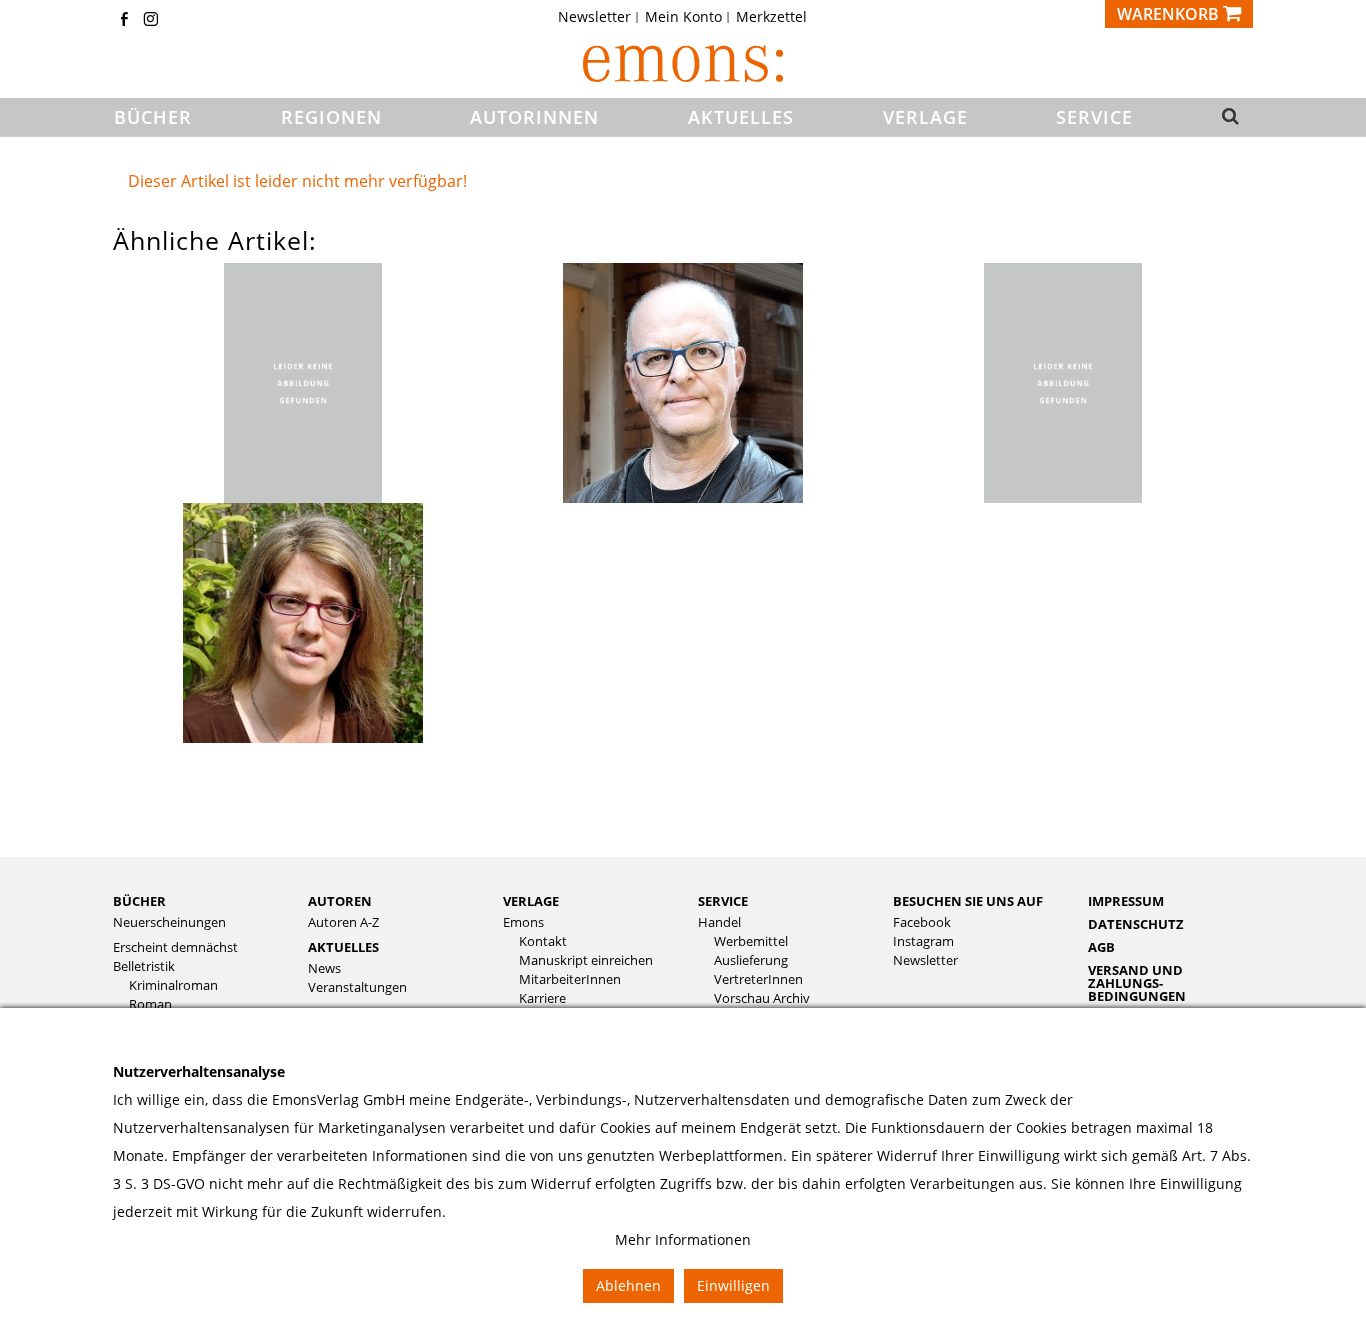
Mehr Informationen (683, 1239)
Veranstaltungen (357, 987)
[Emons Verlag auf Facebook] (124, 20)
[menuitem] (600, 17)
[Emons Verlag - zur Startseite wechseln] (683, 63)
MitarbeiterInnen (570, 979)
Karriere (542, 998)
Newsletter (594, 17)
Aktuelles (343, 947)
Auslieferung (751, 960)
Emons (523, 922)
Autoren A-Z (343, 922)
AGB (1101, 947)
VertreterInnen (758, 979)
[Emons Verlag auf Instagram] (151, 20)
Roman (150, 1004)
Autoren (340, 901)
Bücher (139, 901)
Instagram (923, 941)
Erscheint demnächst (175, 947)
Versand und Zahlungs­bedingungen (1137, 983)
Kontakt (543, 941)
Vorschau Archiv (762, 998)
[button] (1224, 118)
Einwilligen (733, 1285)
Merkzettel (771, 17)
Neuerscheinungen (169, 922)
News (324, 968)
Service (723, 901)
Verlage (531, 901)
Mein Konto (683, 17)
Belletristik (144, 966)
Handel (719, 922)
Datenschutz (1136, 924)
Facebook (922, 922)
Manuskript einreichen (586, 960)
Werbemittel (751, 941)
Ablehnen (628, 1285)
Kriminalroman (173, 985)
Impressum (1126, 901)
